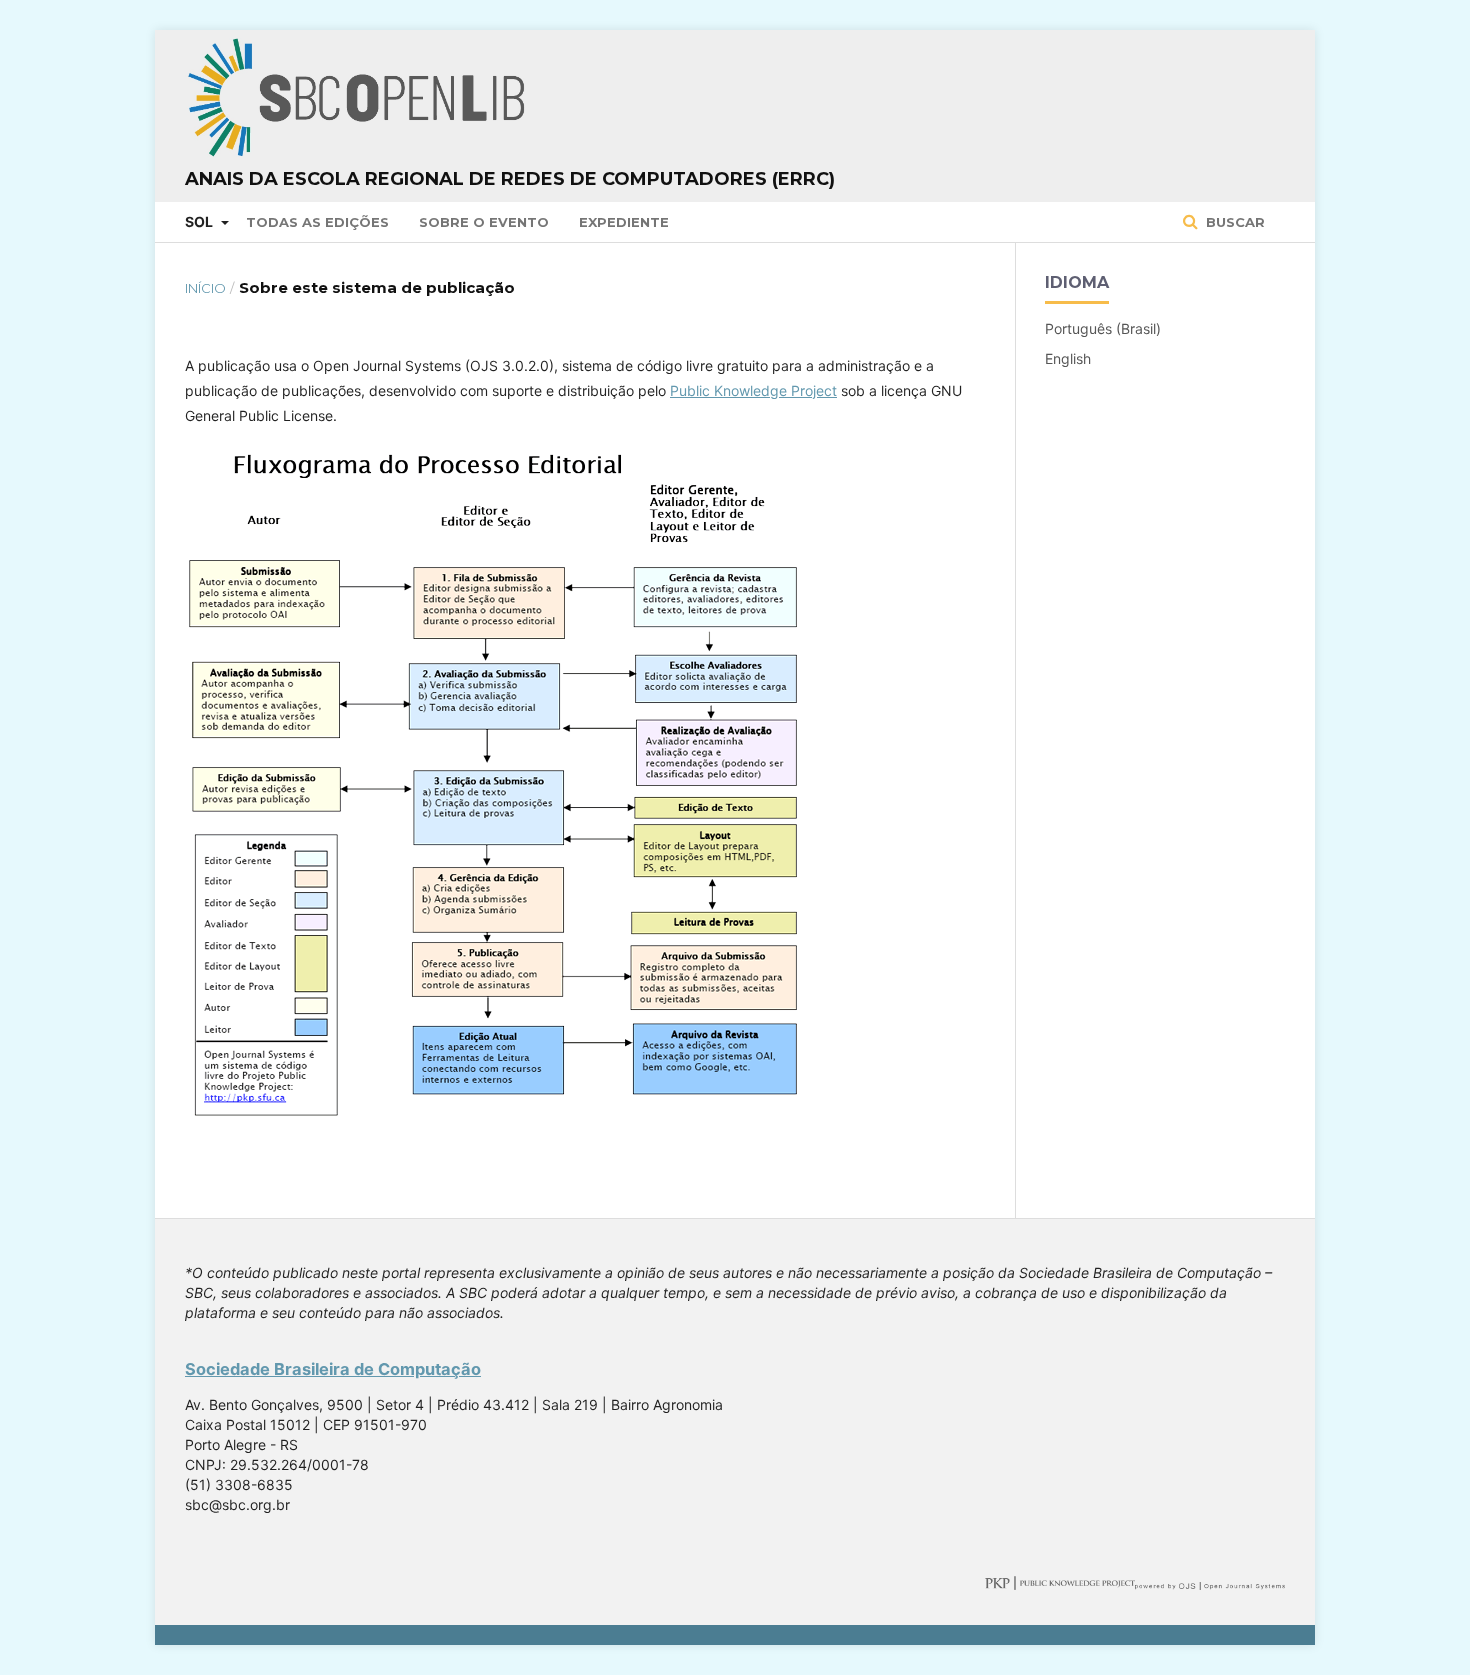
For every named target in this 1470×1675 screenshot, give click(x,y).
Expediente (624, 222)
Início (205, 288)
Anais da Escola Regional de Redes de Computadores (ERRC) (510, 179)
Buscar (1233, 222)
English (1068, 358)
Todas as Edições (317, 222)
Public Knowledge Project (753, 390)
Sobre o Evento (484, 222)
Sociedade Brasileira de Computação (333, 1369)
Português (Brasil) (1103, 328)
